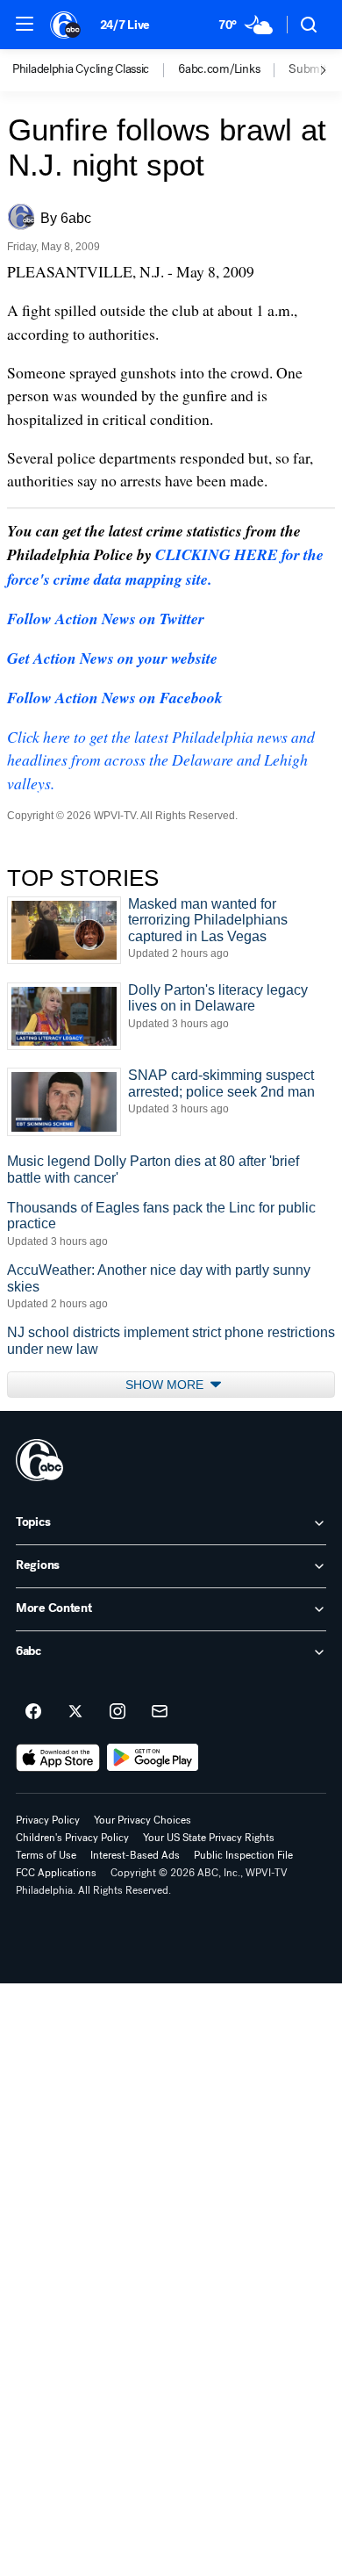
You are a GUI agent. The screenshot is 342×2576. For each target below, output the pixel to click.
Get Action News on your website (112, 658)
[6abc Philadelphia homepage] (66, 25)
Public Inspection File (243, 1855)
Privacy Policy (48, 1820)
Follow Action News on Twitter (106, 619)
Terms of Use (46, 1855)
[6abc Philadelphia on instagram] (118, 1712)
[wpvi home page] (39, 1460)
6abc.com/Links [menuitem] (219, 69)
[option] (95, 70)
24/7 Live (125, 25)
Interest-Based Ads (135, 1855)
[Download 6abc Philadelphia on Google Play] (153, 1758)
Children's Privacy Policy (72, 1838)
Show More (166, 1385)
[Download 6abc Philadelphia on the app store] (58, 1758)
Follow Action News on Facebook (115, 698)
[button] (25, 24)
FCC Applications (56, 1873)
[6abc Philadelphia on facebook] (33, 1712)
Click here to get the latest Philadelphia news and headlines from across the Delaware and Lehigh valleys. (161, 760)
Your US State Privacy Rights (209, 1838)
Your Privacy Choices (142, 1820)
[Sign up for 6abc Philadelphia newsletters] (160, 1712)
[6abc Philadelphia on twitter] (75, 1712)
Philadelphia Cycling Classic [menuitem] (81, 69)
